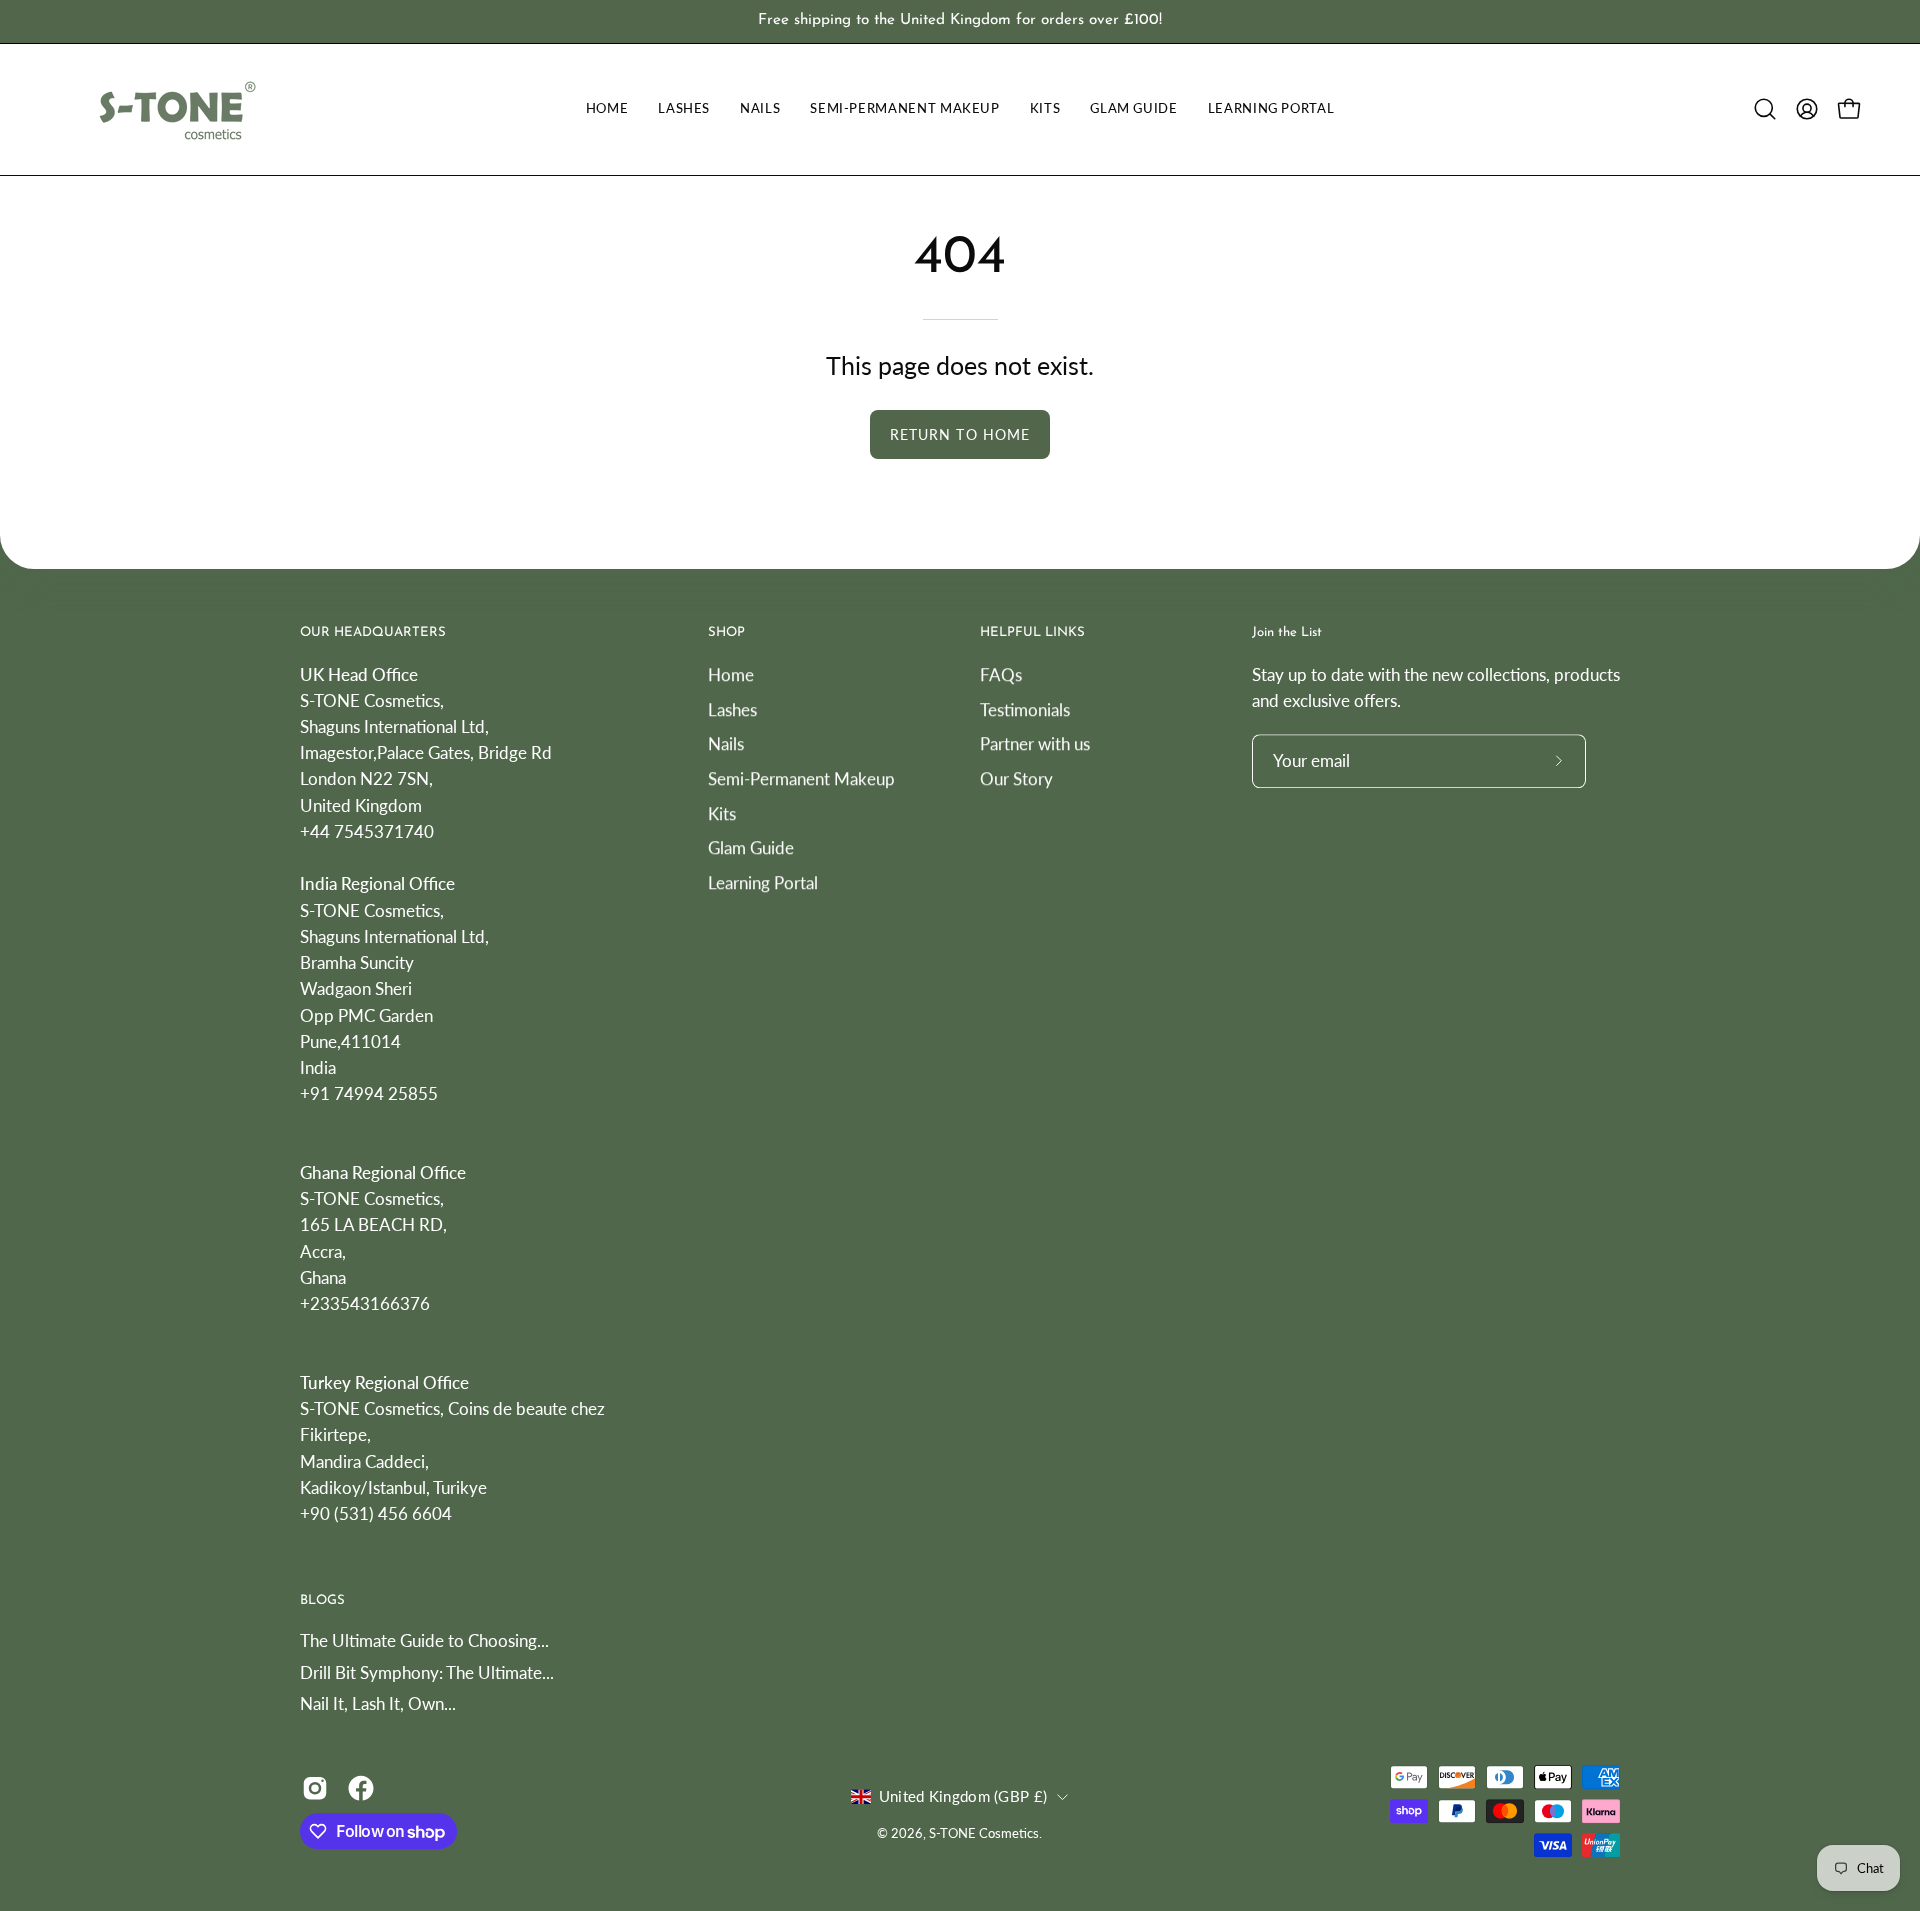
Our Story (1016, 778)
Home (731, 674)
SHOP (726, 632)
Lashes (732, 708)
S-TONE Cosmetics (984, 1833)
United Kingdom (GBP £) (963, 1796)
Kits (722, 812)
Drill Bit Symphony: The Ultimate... (427, 1672)
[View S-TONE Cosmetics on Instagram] (315, 1788)
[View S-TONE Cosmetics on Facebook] (361, 1788)
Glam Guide (751, 847)
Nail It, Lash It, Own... (378, 1704)
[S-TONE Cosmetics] (175, 109)
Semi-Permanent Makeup (801, 778)
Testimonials (1025, 708)
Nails (726, 743)
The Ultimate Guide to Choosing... (424, 1640)
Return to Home (960, 434)
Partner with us (1035, 743)
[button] (1765, 109)
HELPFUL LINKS (1032, 632)
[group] (960, 21)
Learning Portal (763, 881)
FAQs (1001, 674)
